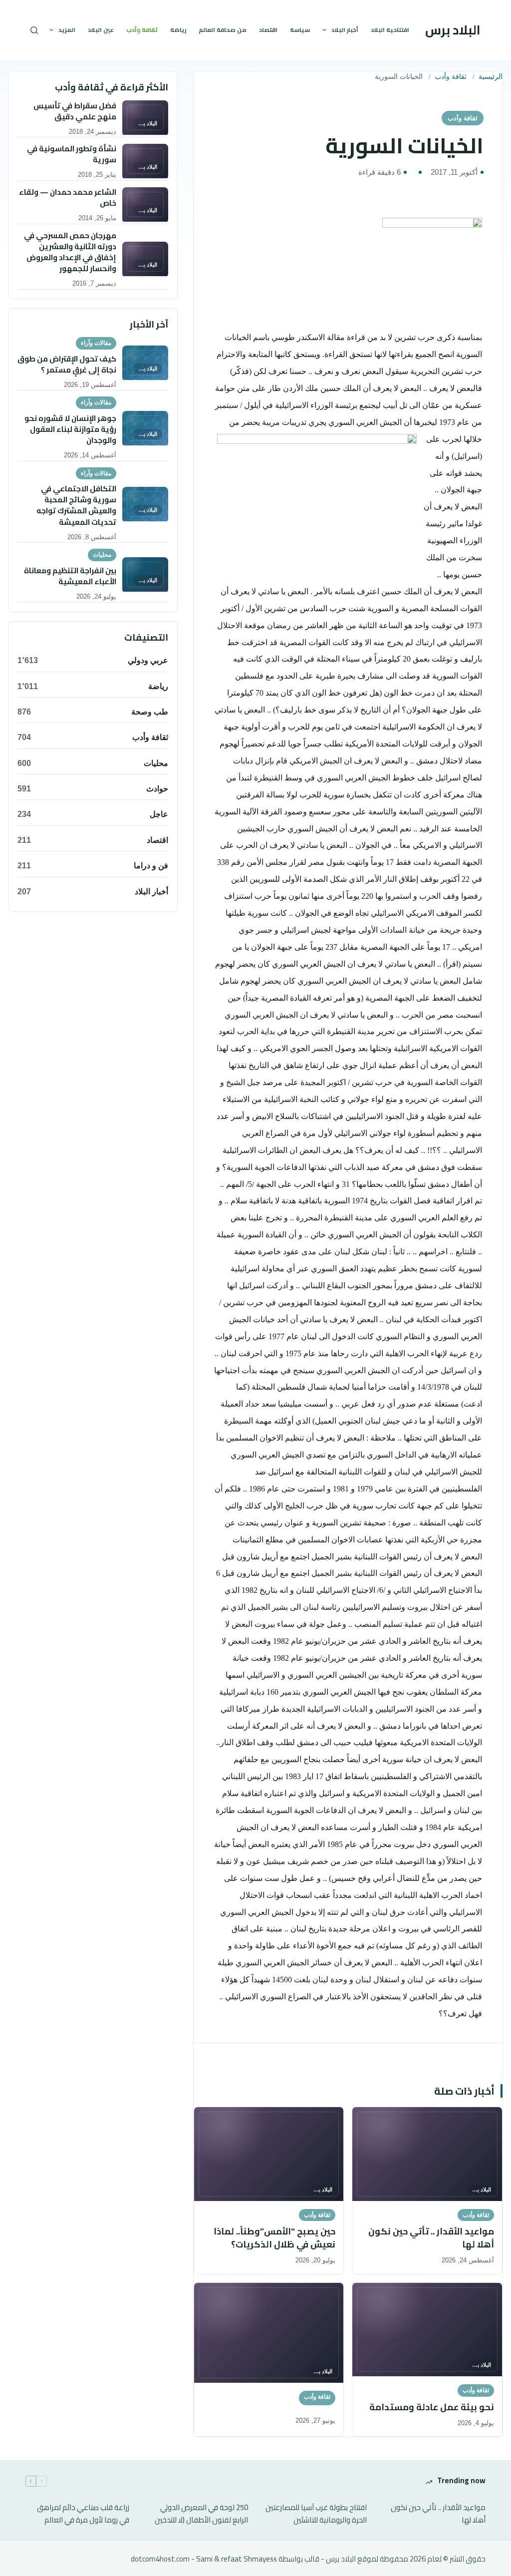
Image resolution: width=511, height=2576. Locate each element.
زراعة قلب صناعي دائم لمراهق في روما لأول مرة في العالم (83, 2514)
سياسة (300, 30)
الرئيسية (491, 77)
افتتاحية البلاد (390, 30)
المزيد (67, 30)
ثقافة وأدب (142, 30)
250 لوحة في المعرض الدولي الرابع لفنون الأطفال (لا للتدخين (201, 2514)
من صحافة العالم (223, 30)
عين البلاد (101, 30)
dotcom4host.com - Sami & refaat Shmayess (204, 2559)
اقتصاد (268, 30)
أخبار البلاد (345, 30)
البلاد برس (453, 30)
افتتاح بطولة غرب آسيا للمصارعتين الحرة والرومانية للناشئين (316, 2514)
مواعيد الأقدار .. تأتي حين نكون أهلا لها (438, 2514)
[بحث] (34, 30)
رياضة (178, 30)
